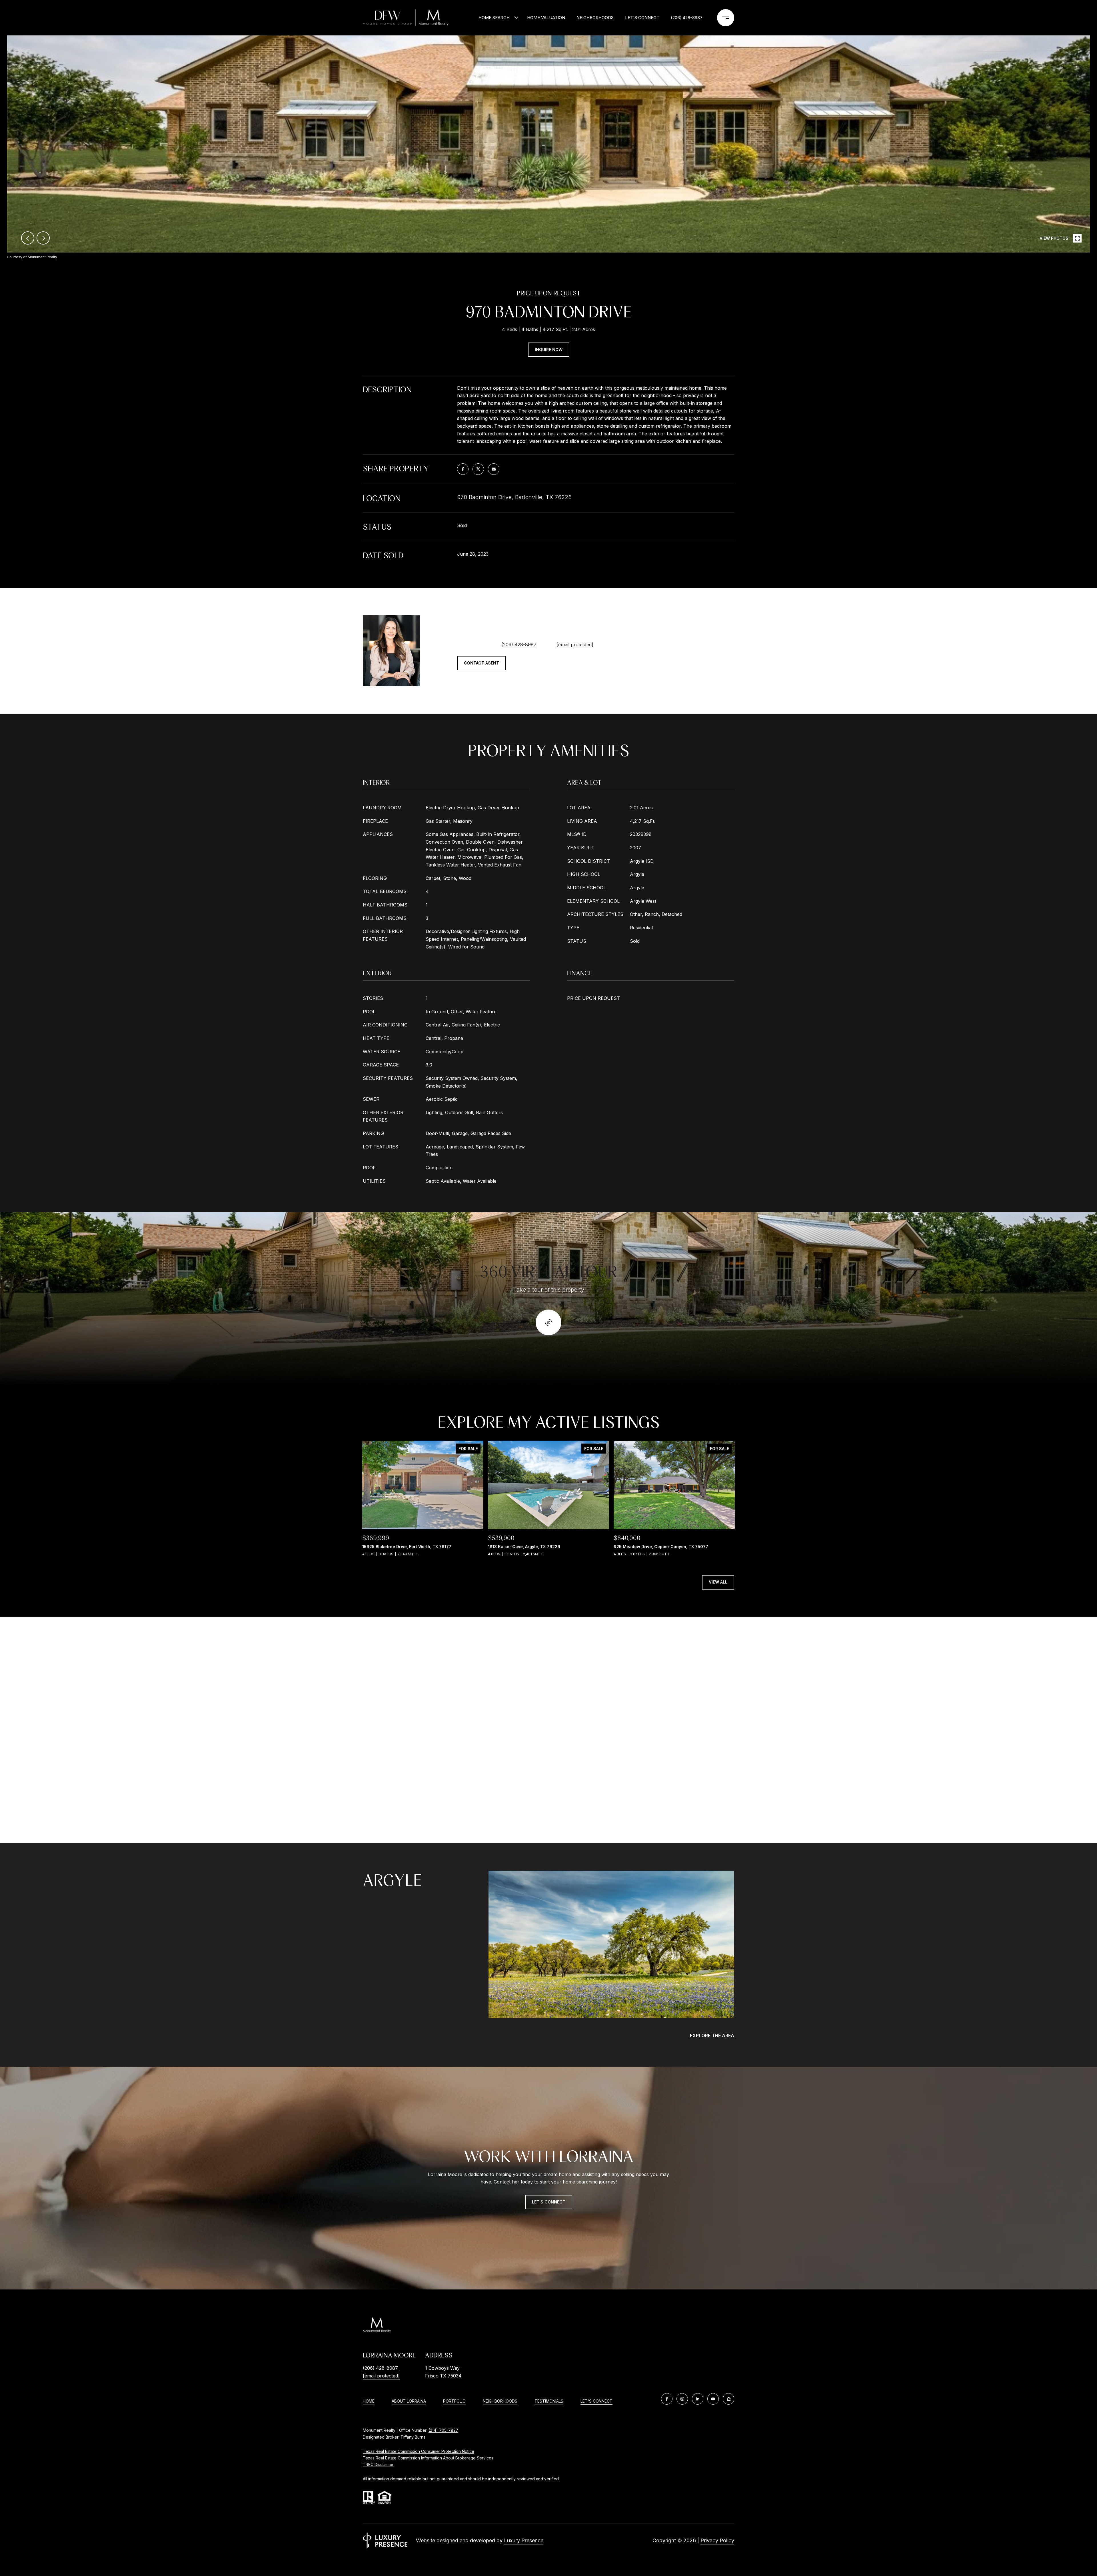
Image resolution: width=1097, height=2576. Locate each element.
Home (369, 2401)
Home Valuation (546, 18)
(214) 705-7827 (443, 2430)
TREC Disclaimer (378, 2464)
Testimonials (549, 2401)
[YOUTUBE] (713, 2399)
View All (718, 1582)
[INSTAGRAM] (682, 2399)
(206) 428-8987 (687, 18)
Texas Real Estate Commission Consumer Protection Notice (419, 2451)
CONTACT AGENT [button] (482, 663)
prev (28, 238)
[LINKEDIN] (698, 2399)
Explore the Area (712, 2035)
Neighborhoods (595, 18)
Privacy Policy (717, 2540)
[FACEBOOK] (667, 2399)
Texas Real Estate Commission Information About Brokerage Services (428, 2458)
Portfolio (454, 2401)
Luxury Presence (524, 2540)
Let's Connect (596, 2401)
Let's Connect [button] (549, 2202)
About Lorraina (409, 2401)
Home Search (494, 18)
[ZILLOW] (728, 2399)
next (43, 238)
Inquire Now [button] (549, 350)
